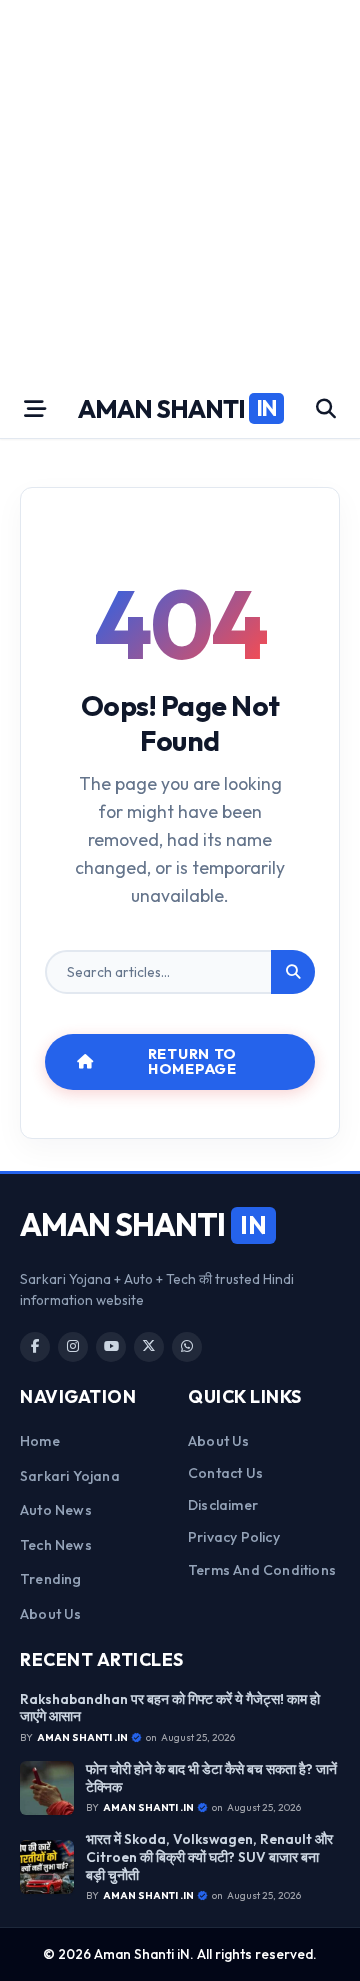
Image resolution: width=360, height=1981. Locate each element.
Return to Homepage (192, 1061)
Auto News (56, 1510)
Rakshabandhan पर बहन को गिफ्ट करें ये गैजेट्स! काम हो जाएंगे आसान (170, 1708)
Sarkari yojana (70, 1476)
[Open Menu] (35, 409)
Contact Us (225, 1473)
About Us (51, 1614)
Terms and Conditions (262, 1570)
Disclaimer (223, 1505)
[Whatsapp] (187, 1347)
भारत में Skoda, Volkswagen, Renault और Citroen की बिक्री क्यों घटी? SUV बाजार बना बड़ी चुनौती (209, 1857)
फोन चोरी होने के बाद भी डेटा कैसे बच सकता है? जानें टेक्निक (211, 1778)
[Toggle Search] (326, 409)
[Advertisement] (180, 190)
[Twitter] (149, 1347)
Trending (51, 1579)
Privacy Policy (234, 1537)
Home (40, 1441)
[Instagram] (73, 1347)
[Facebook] (35, 1347)
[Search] (293, 972)
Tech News (56, 1545)
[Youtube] (111, 1347)
